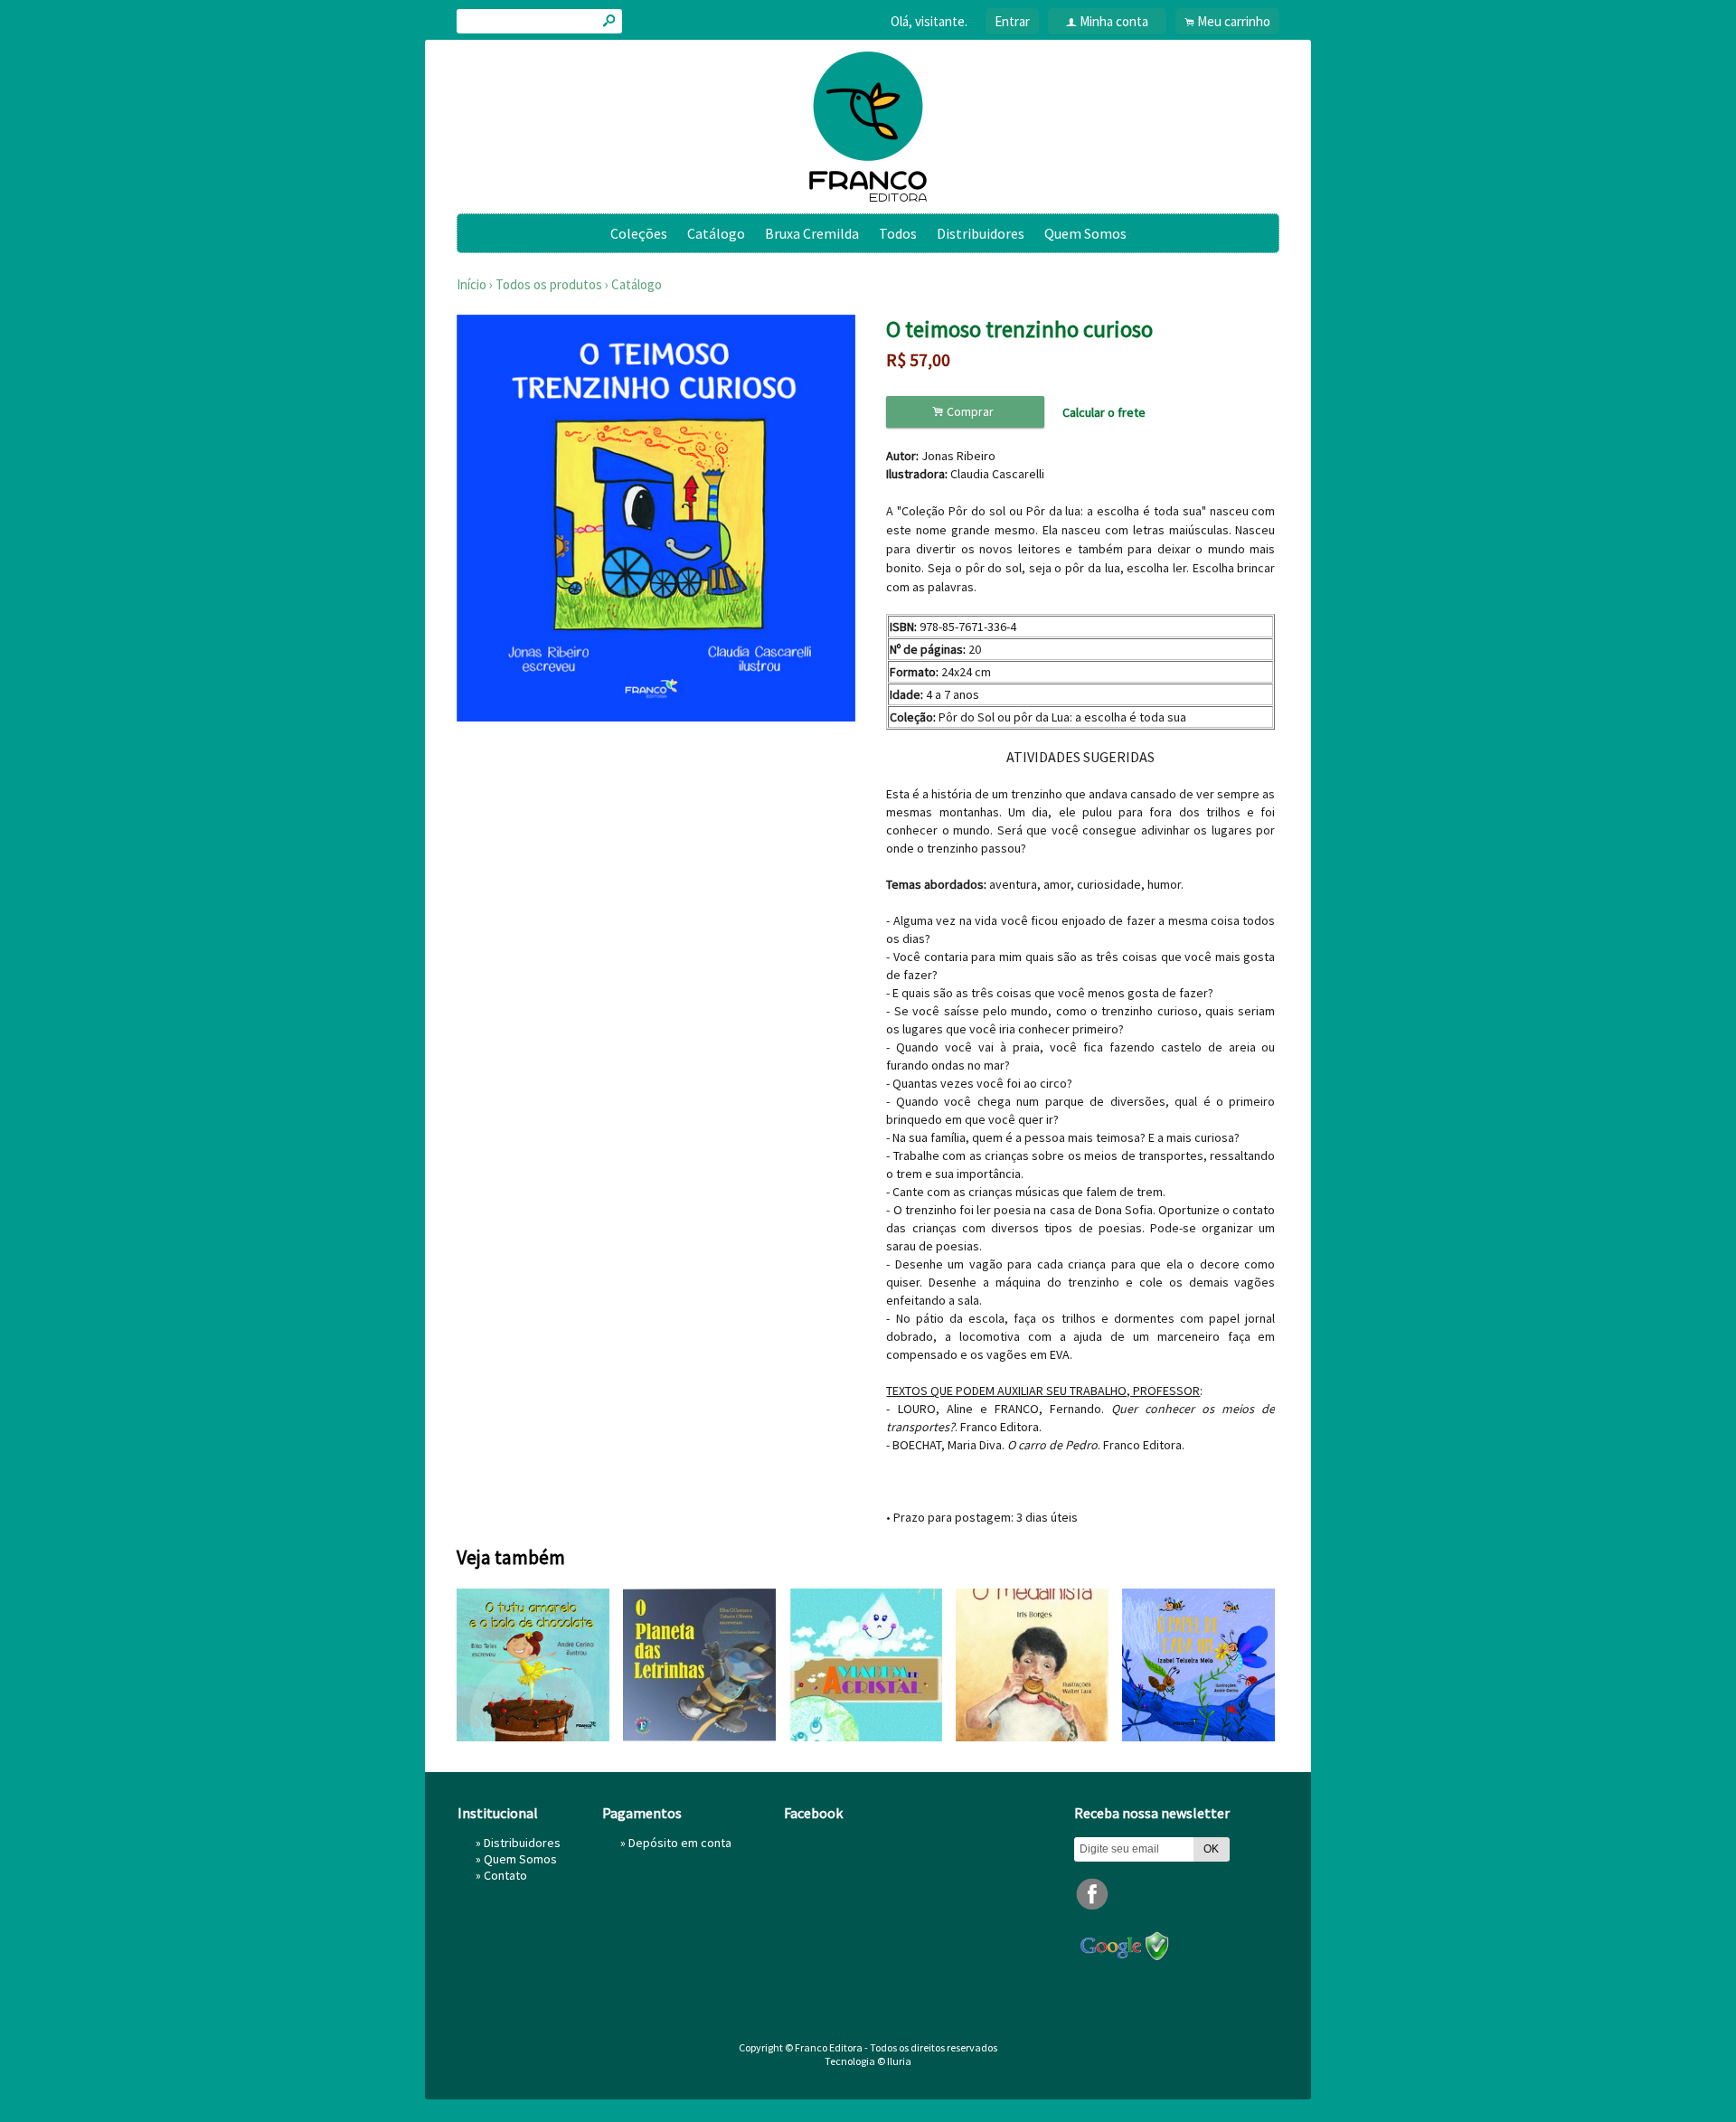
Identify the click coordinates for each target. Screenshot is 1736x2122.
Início (472, 284)
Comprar (966, 412)
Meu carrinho (1234, 21)
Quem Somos (1085, 233)
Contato (505, 1875)
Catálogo (716, 233)
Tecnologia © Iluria (868, 2061)
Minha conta (1114, 21)
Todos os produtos (549, 284)
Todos (898, 233)
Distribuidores (981, 233)
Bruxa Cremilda (812, 233)
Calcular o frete (1104, 412)
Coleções (639, 233)
